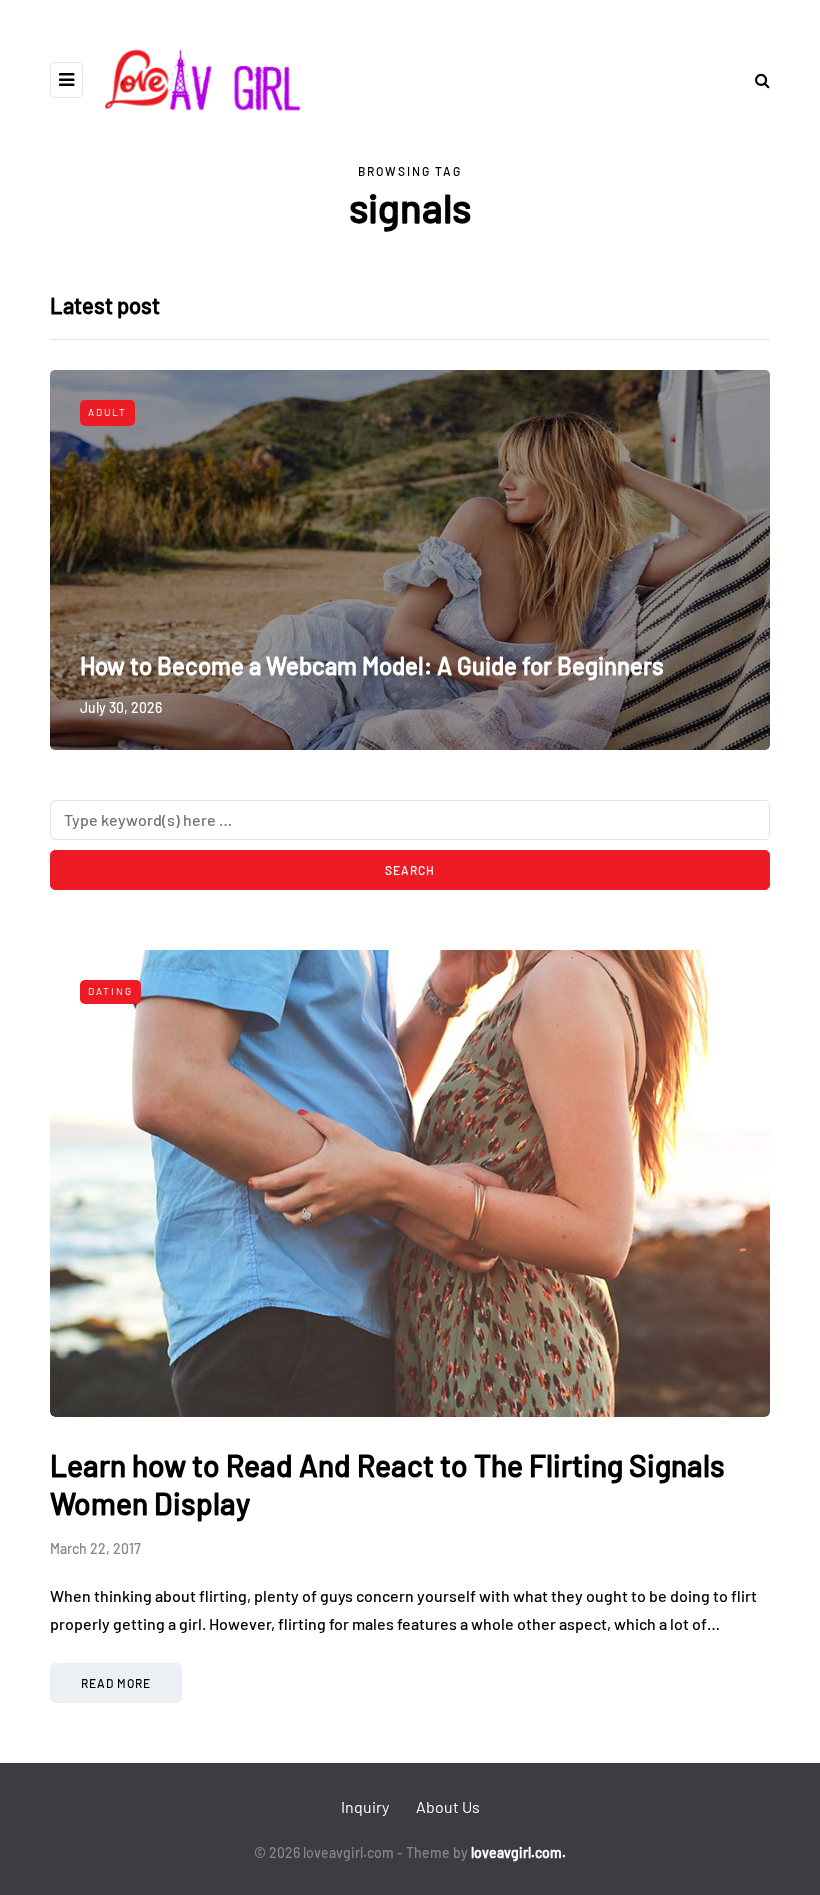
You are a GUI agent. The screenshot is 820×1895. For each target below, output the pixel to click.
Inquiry (365, 1806)
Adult (107, 412)
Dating (110, 991)
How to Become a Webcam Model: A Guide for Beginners (372, 665)
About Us (448, 1806)
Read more (116, 1683)
